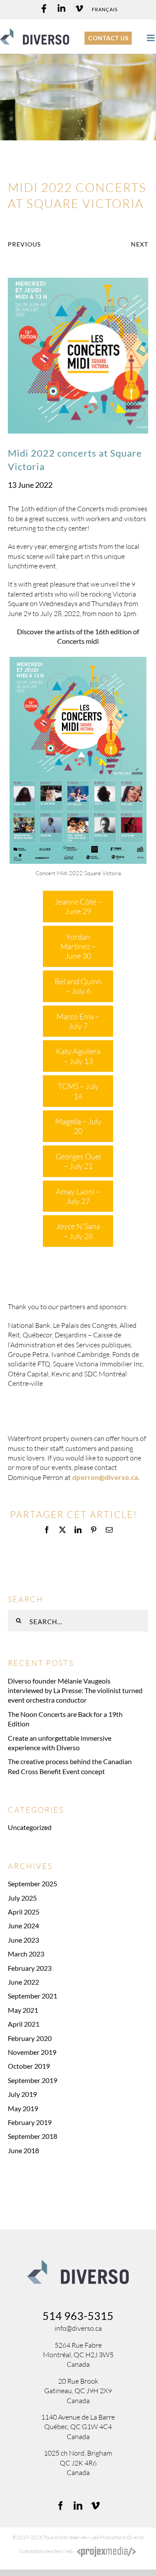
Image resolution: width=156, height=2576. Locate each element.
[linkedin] (78, 2506)
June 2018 (23, 2150)
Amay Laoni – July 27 (78, 1196)
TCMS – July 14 (78, 1091)
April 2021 (24, 2024)
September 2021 (32, 1996)
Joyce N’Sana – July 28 (78, 1231)
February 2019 (30, 2122)
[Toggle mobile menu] (151, 38)
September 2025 (32, 1883)
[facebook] (61, 2506)
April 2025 (24, 1912)
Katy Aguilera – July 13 (78, 1056)
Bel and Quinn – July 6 (78, 986)
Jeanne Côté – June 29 (78, 906)
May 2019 (23, 2108)
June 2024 (23, 1926)
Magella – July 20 (78, 1126)
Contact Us (108, 38)
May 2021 (23, 2010)
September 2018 (32, 2136)
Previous (24, 244)
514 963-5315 (78, 2316)
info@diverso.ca (78, 2328)
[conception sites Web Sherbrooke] (107, 2552)
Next (140, 244)
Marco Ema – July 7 (78, 1021)
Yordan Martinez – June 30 (78, 946)
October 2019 (29, 2066)
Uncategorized (30, 1827)
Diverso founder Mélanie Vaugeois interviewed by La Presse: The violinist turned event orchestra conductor (75, 1690)
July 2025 (22, 1898)
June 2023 (23, 1940)
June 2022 (23, 1982)
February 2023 (30, 1968)
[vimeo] (95, 2506)
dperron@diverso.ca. (106, 1477)
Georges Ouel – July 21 (78, 1161)
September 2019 (32, 2080)
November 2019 (32, 2052)
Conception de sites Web (46, 2552)
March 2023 (26, 1954)
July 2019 (22, 2094)
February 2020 (30, 2038)
